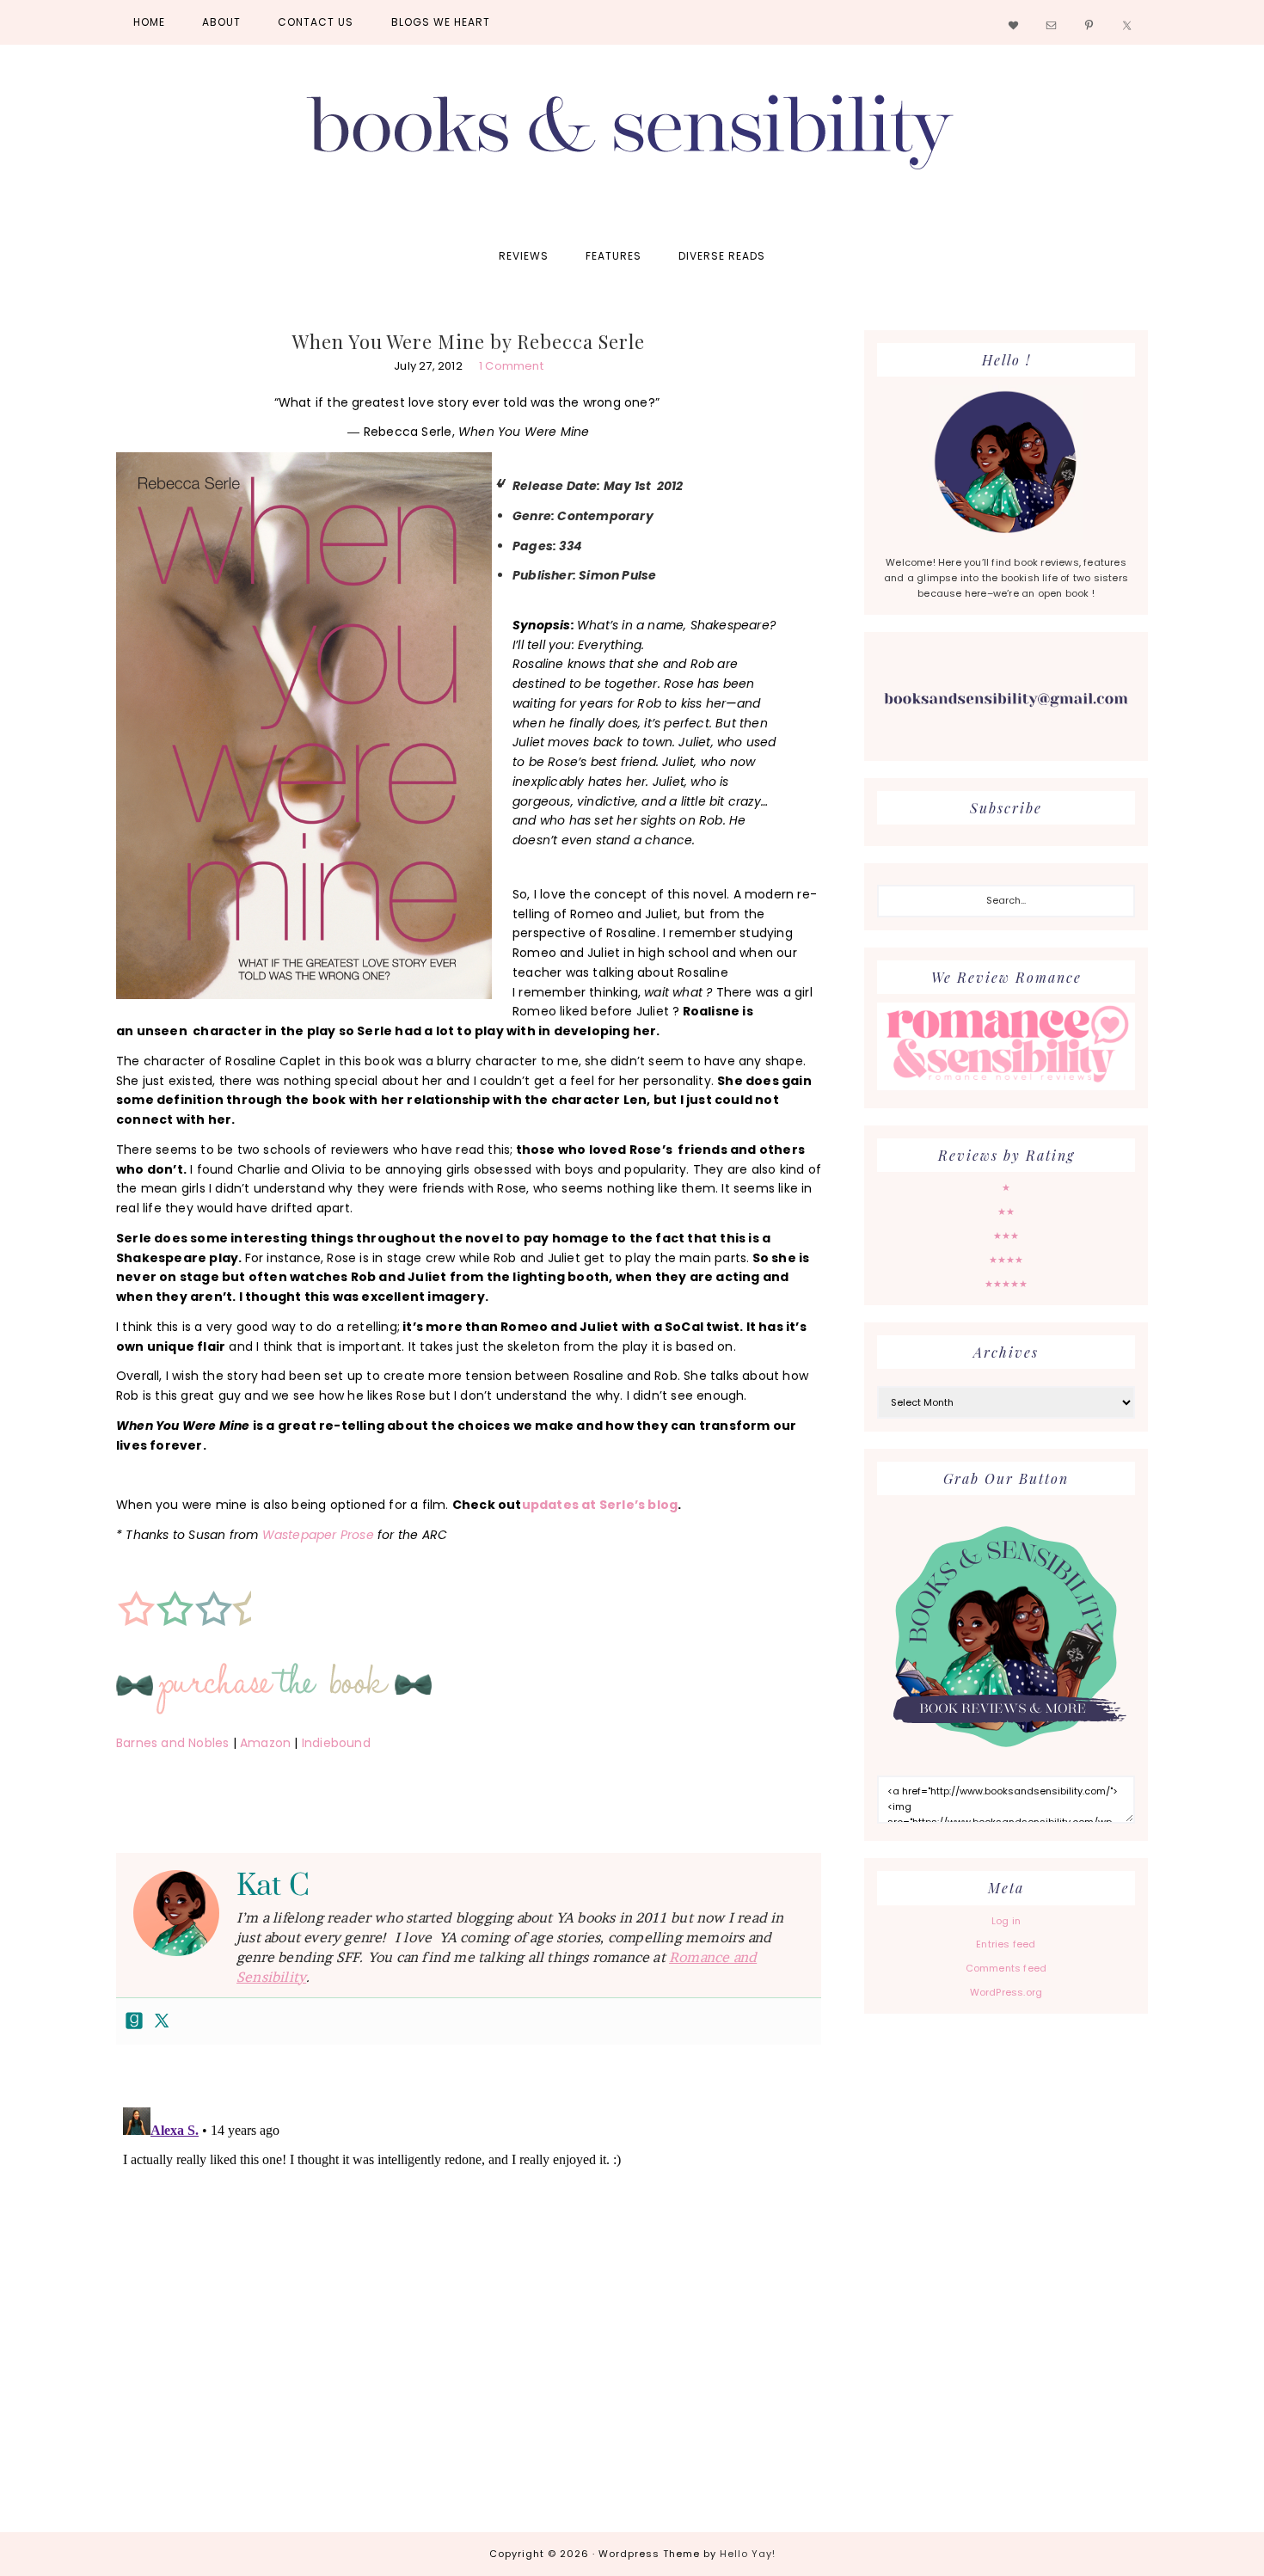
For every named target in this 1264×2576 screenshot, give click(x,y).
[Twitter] (162, 2021)
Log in (1006, 1921)
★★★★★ (1006, 1284)
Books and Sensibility (632, 139)
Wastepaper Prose (318, 1535)
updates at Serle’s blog (600, 1505)
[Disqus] (469, 2315)
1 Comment (511, 366)
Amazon (265, 1743)
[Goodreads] (134, 2021)
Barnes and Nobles (172, 1743)
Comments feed (1006, 1968)
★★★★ (1006, 1260)
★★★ (1006, 1236)
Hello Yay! (748, 2554)
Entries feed (1006, 1944)
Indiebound (336, 1743)
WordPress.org (1006, 1992)
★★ (1006, 1211)
